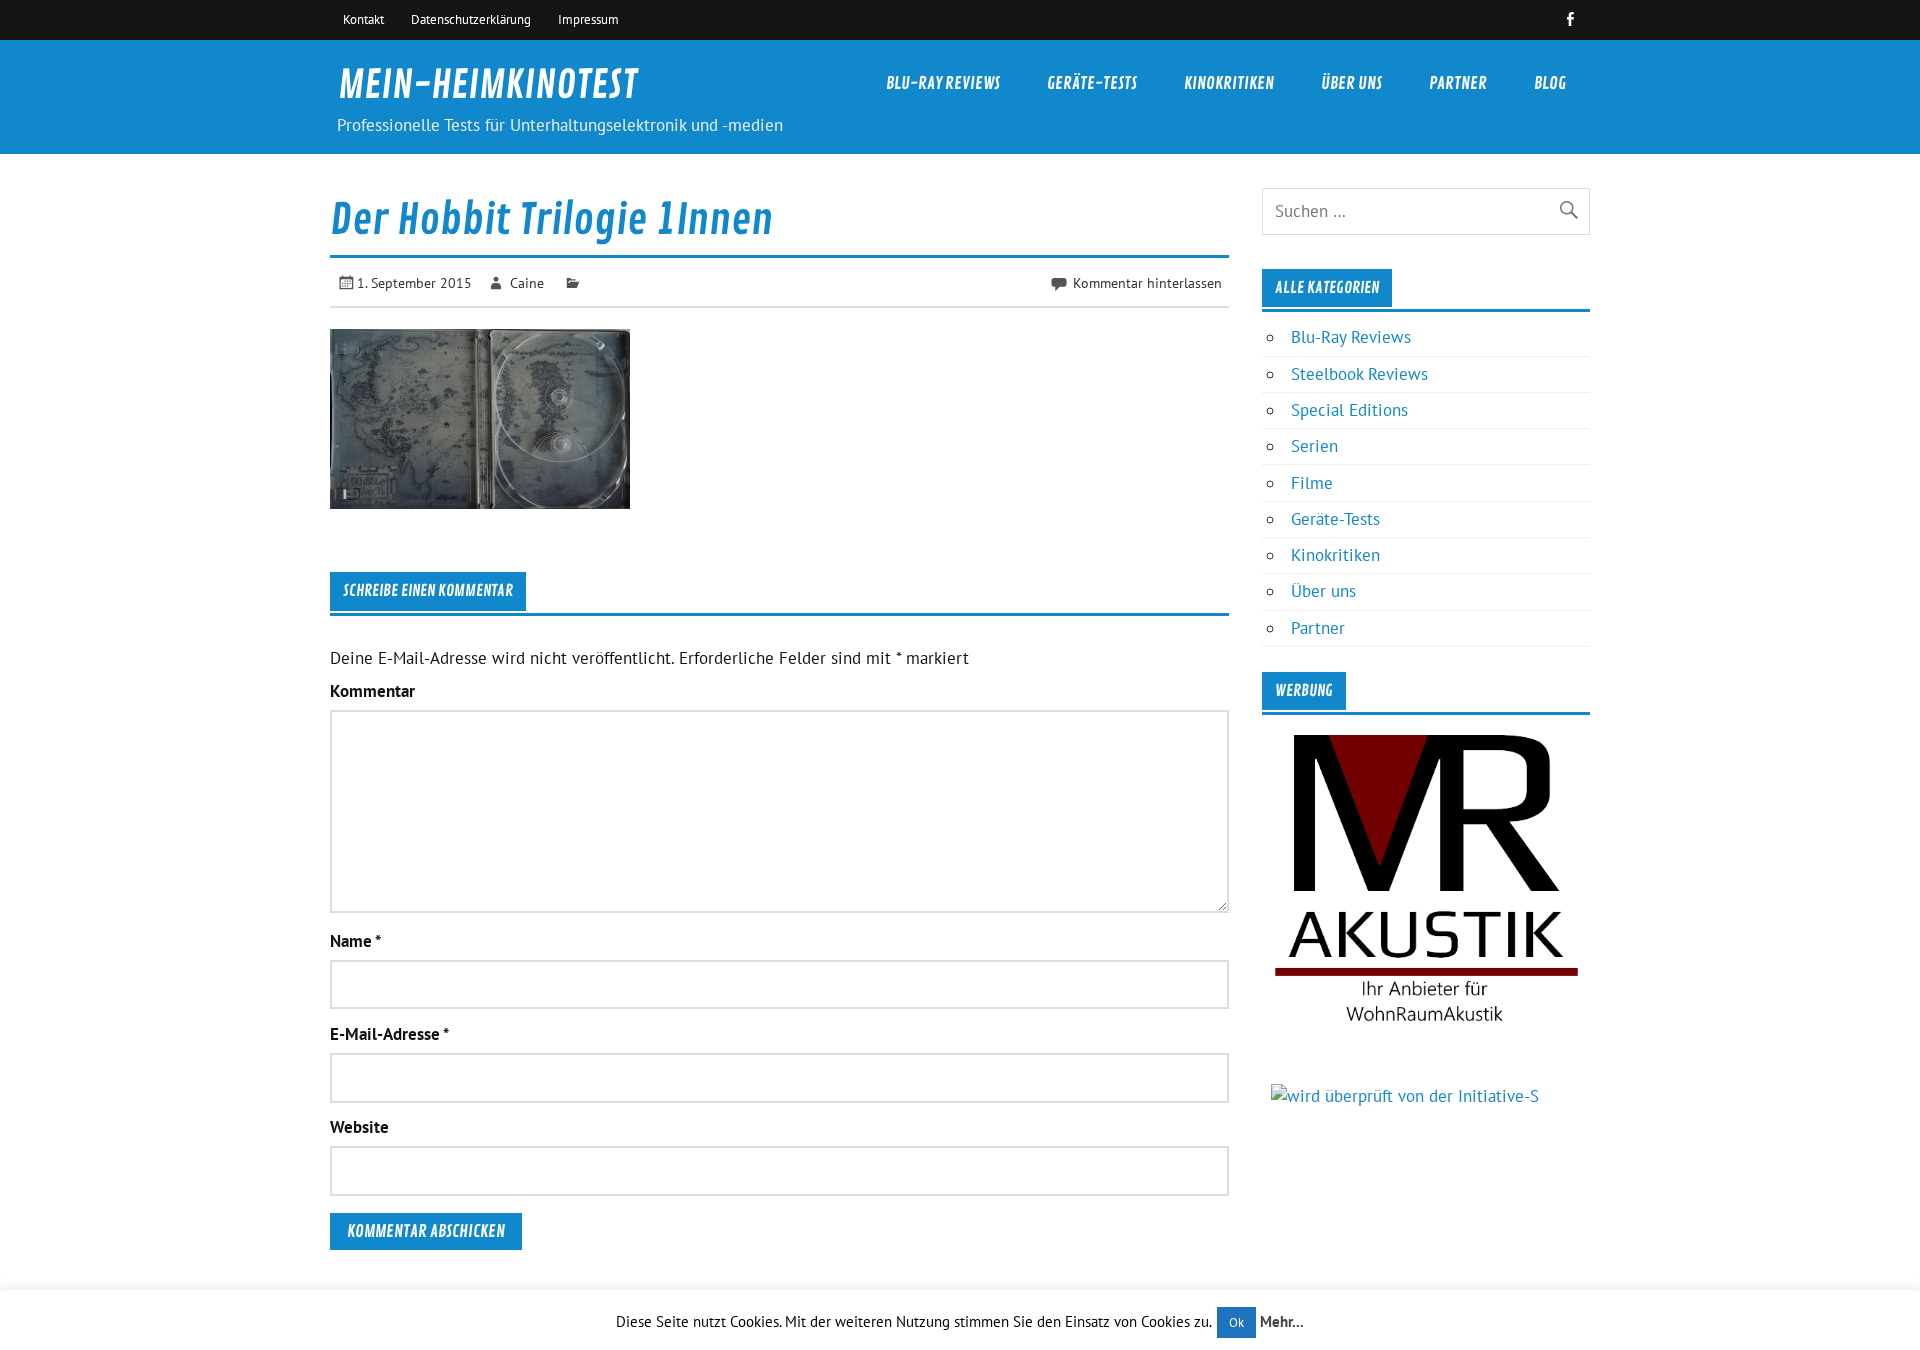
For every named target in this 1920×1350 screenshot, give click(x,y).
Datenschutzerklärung (471, 19)
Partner (1458, 83)
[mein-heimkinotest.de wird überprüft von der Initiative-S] (1405, 1096)
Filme (1312, 483)
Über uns (1351, 83)
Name (355, 941)
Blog (1550, 83)
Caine (527, 282)
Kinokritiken (1229, 83)
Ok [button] (1236, 1322)
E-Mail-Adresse (389, 1034)
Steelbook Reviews (1359, 374)
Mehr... (1282, 1321)
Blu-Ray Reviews (943, 83)
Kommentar (372, 691)
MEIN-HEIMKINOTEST (487, 85)
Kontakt (363, 19)
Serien (1314, 446)
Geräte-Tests (1092, 83)
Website (359, 1127)
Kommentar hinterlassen (1147, 282)
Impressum (588, 19)
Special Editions (1349, 410)
